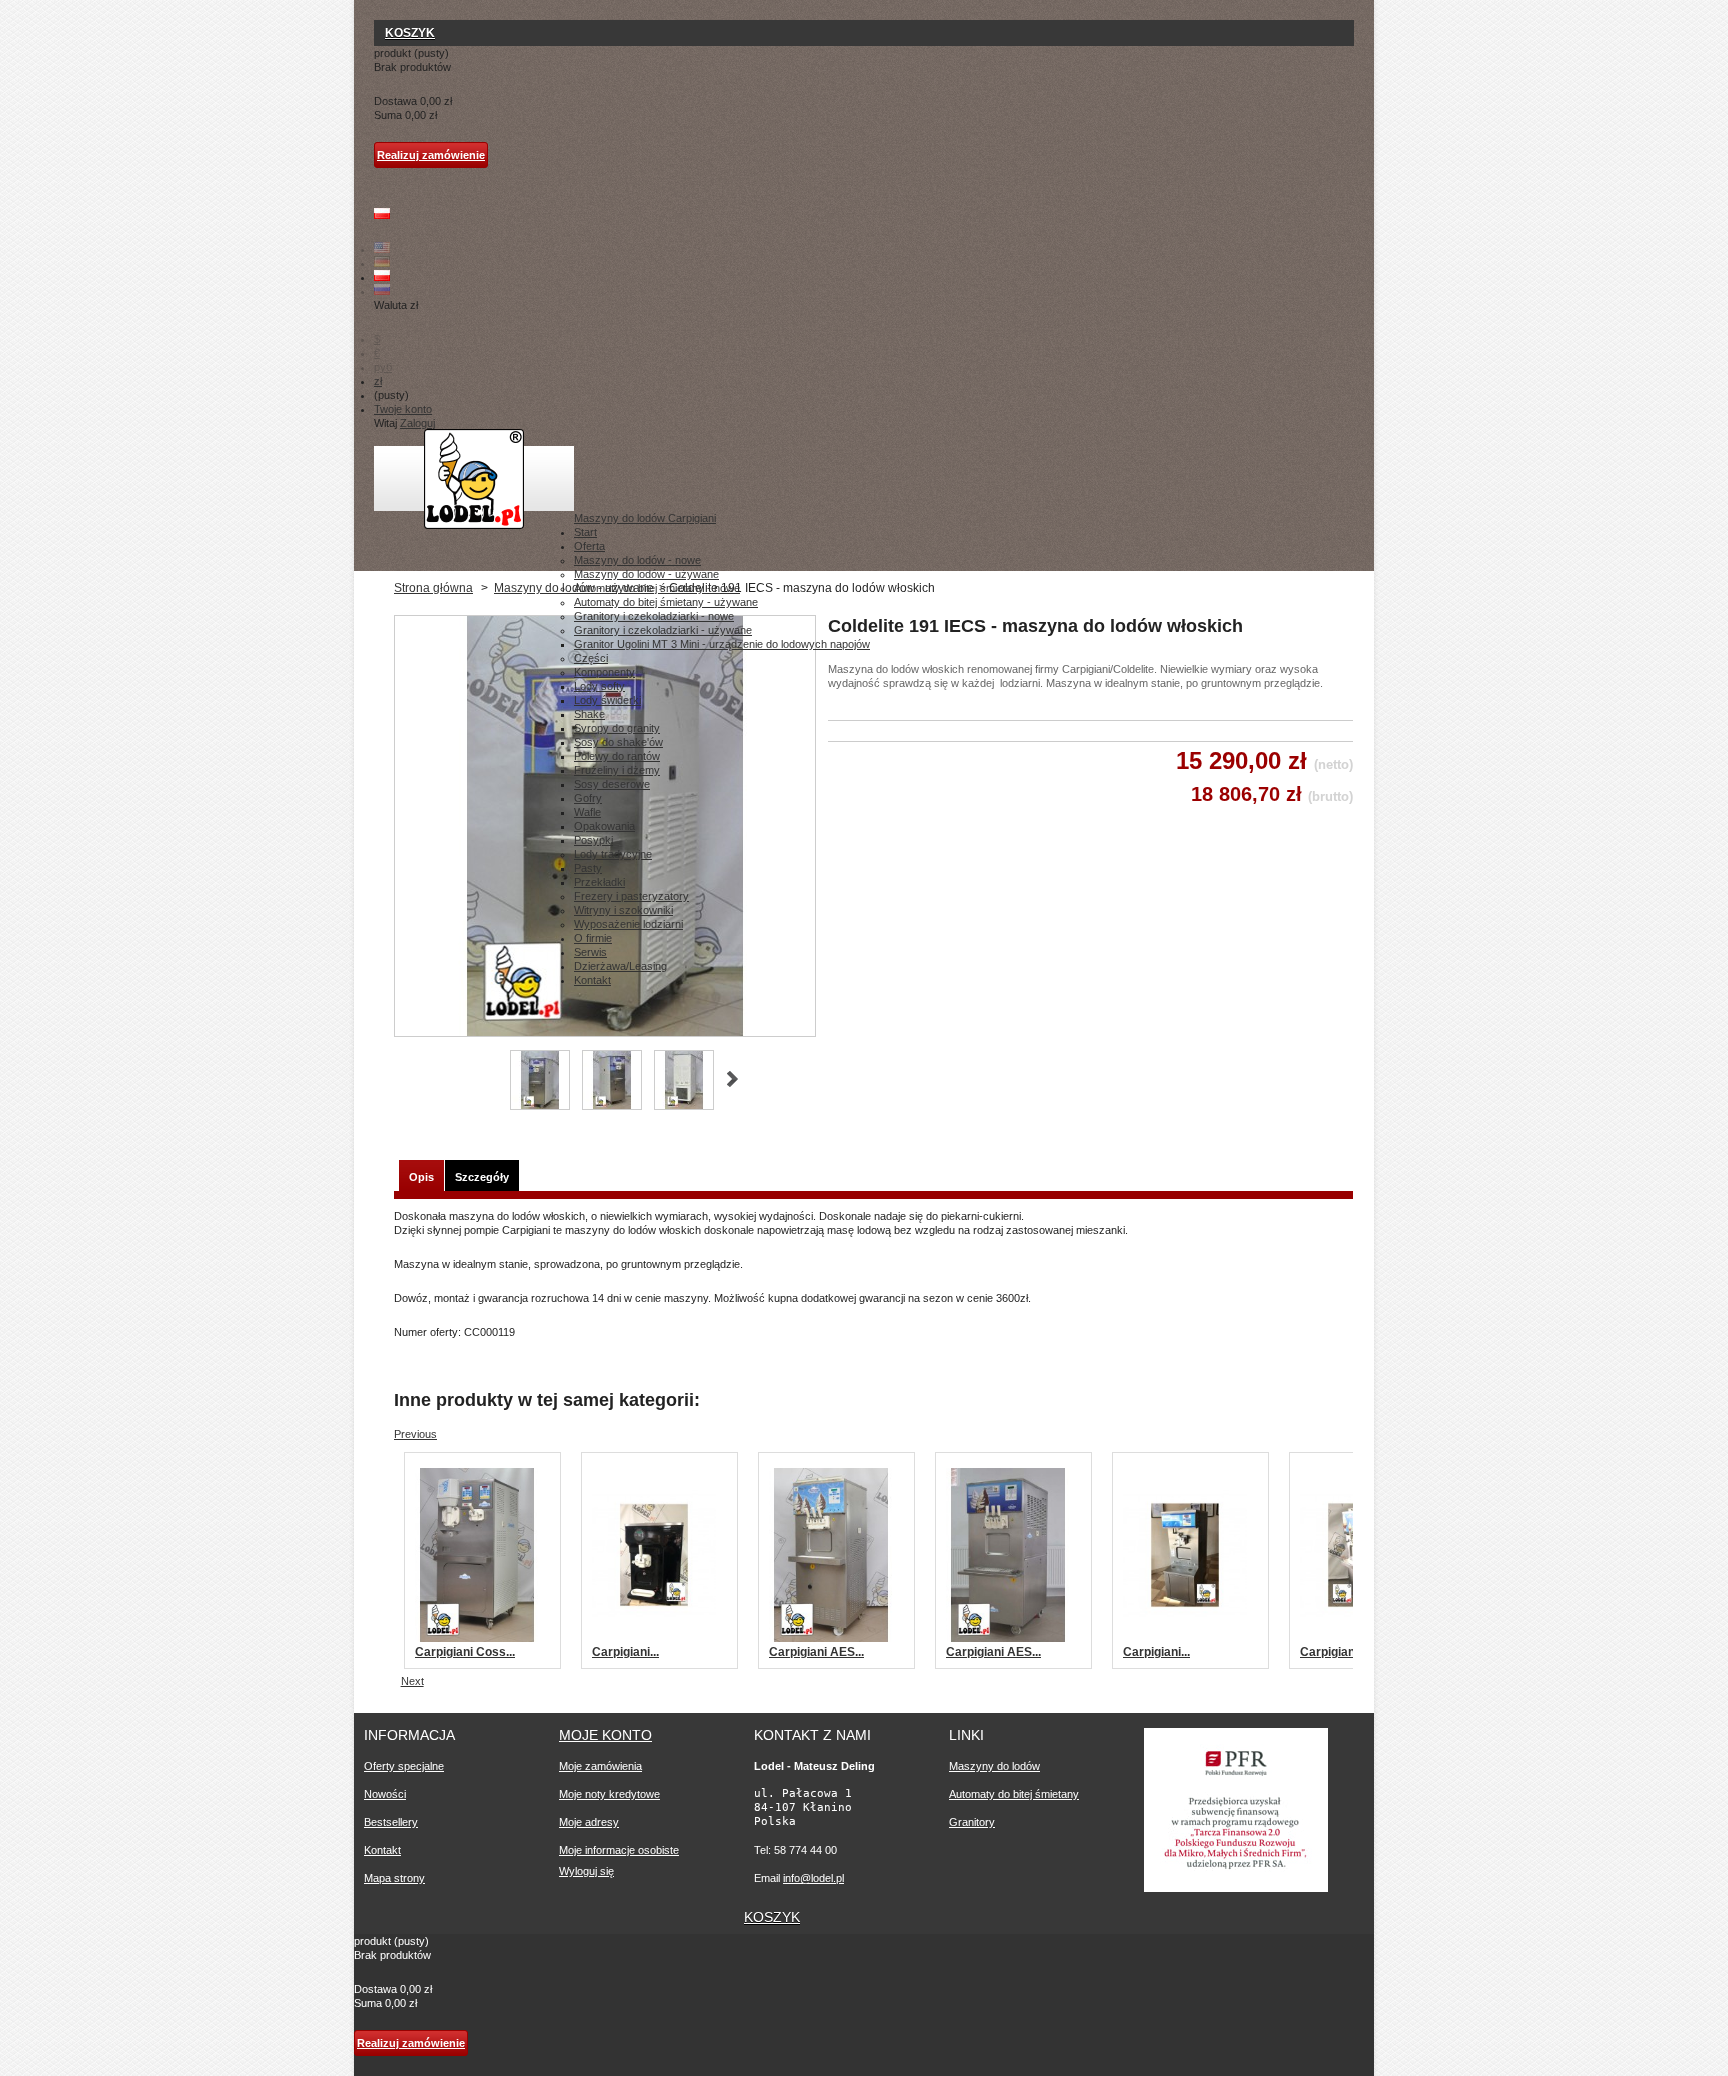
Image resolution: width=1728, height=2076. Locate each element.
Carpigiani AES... (816, 1652)
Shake (589, 714)
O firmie (593, 938)
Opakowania (604, 826)
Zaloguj (417, 423)
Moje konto (605, 1735)
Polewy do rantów (617, 756)
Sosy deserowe (612, 784)
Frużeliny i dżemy (617, 770)
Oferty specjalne (404, 1766)
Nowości (385, 1794)
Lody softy (599, 686)
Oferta (589, 546)
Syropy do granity (617, 728)
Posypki (593, 840)
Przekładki (599, 882)
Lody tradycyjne (613, 854)
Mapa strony (394, 1878)
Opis (421, 1177)
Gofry (588, 798)
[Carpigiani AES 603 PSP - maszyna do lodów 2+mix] (1008, 1638)
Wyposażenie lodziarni (628, 924)
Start (585, 532)
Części (591, 658)
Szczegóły (482, 1177)
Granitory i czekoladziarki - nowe (654, 616)
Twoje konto (403, 409)
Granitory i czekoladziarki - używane (663, 630)
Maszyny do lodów (994, 1766)
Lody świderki (607, 700)
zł (378, 381)
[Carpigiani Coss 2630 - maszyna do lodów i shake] (477, 1638)
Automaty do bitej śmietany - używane (666, 602)
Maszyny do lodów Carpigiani (645, 518)
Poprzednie (487, 1079)
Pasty (588, 868)
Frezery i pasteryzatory (631, 896)
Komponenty (604, 672)
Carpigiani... (625, 1652)
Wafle (587, 812)
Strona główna (433, 588)
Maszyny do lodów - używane (646, 574)
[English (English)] (382, 249)
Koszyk (410, 33)
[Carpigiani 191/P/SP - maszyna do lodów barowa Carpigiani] (654, 1638)
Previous (415, 1434)
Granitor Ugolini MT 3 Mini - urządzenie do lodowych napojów (722, 644)
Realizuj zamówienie (431, 155)
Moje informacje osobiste (619, 1850)
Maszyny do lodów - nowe (637, 560)
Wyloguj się (586, 1871)
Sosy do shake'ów (618, 742)
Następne (732, 1079)
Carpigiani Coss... (465, 1652)
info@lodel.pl (813, 1878)
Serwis (590, 952)
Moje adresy (589, 1822)
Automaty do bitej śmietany (1014, 1794)
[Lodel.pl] (474, 478)
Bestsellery (391, 1822)
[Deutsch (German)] (382, 263)
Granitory (972, 1822)
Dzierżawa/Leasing (620, 966)
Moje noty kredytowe (609, 1794)
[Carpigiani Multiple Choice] (1185, 1638)
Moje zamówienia (600, 1766)
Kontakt (592, 980)
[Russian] (382, 291)
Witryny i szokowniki (623, 910)
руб (383, 367)
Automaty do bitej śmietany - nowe (657, 588)
